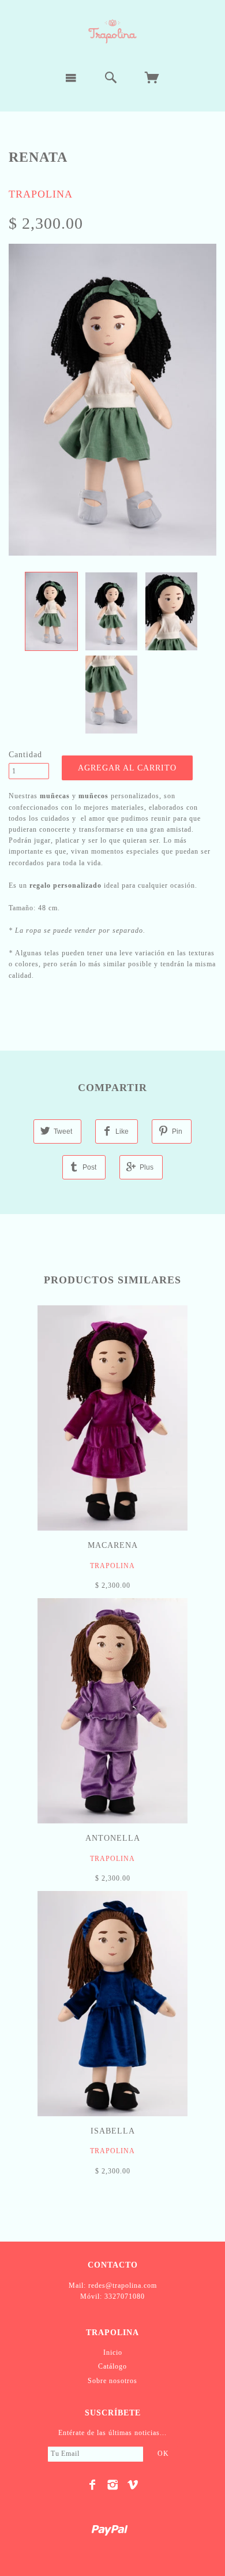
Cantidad (25, 755)
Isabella (113, 2131)
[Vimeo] (133, 2485)
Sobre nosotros (112, 2381)
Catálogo (112, 2366)
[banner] (112, 31)
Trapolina (41, 194)
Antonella (113, 1838)
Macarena (113, 1545)
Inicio (113, 2352)
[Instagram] (113, 2485)
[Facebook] (93, 2485)
